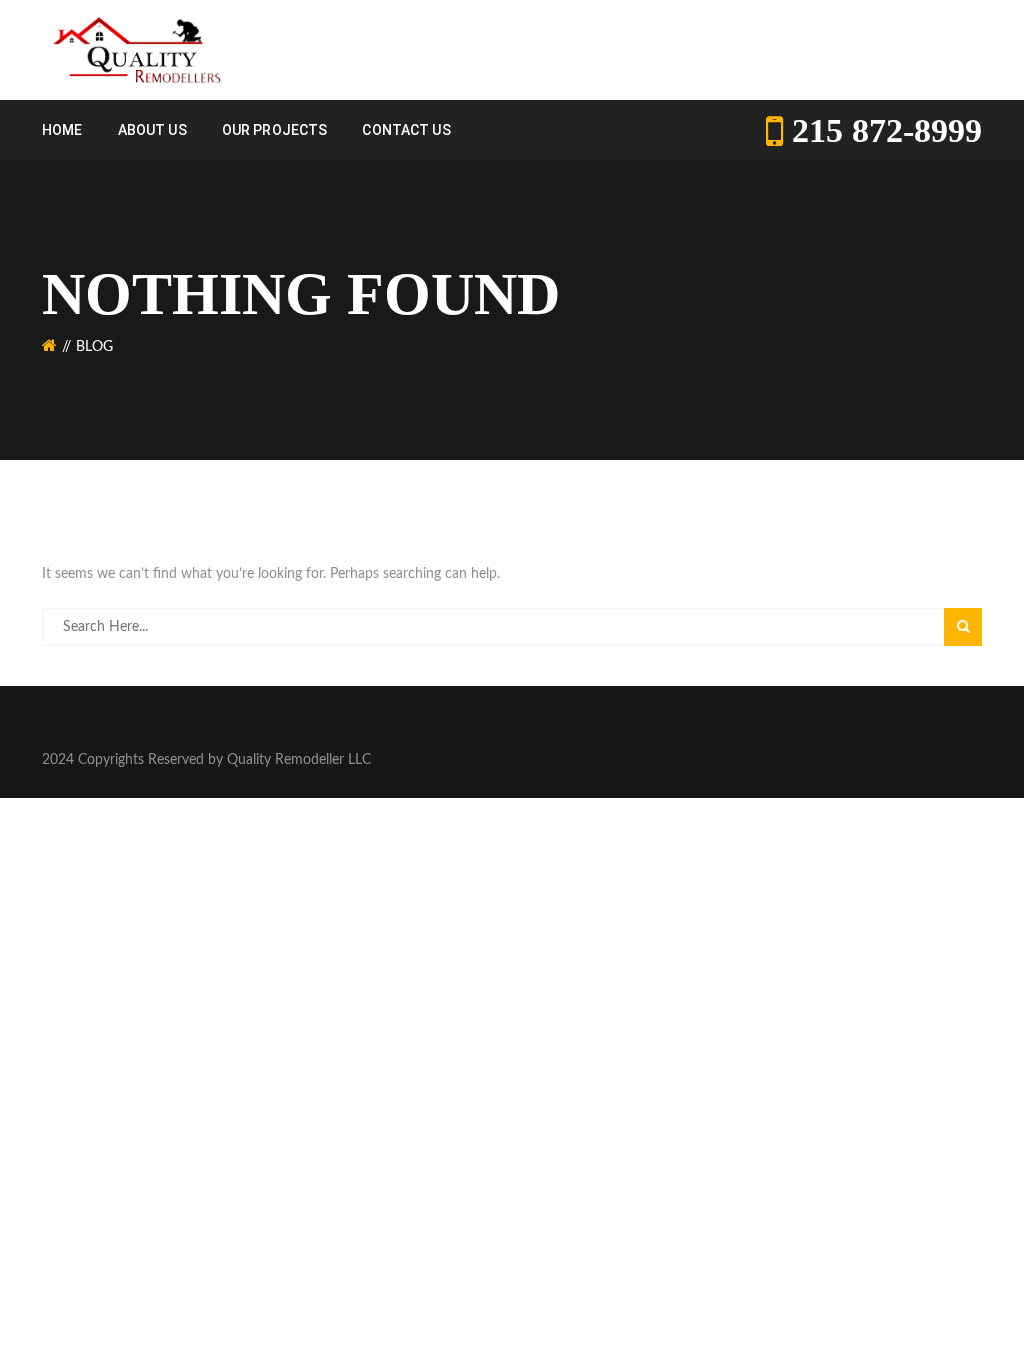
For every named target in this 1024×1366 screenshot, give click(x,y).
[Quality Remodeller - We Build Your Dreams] (135, 50)
